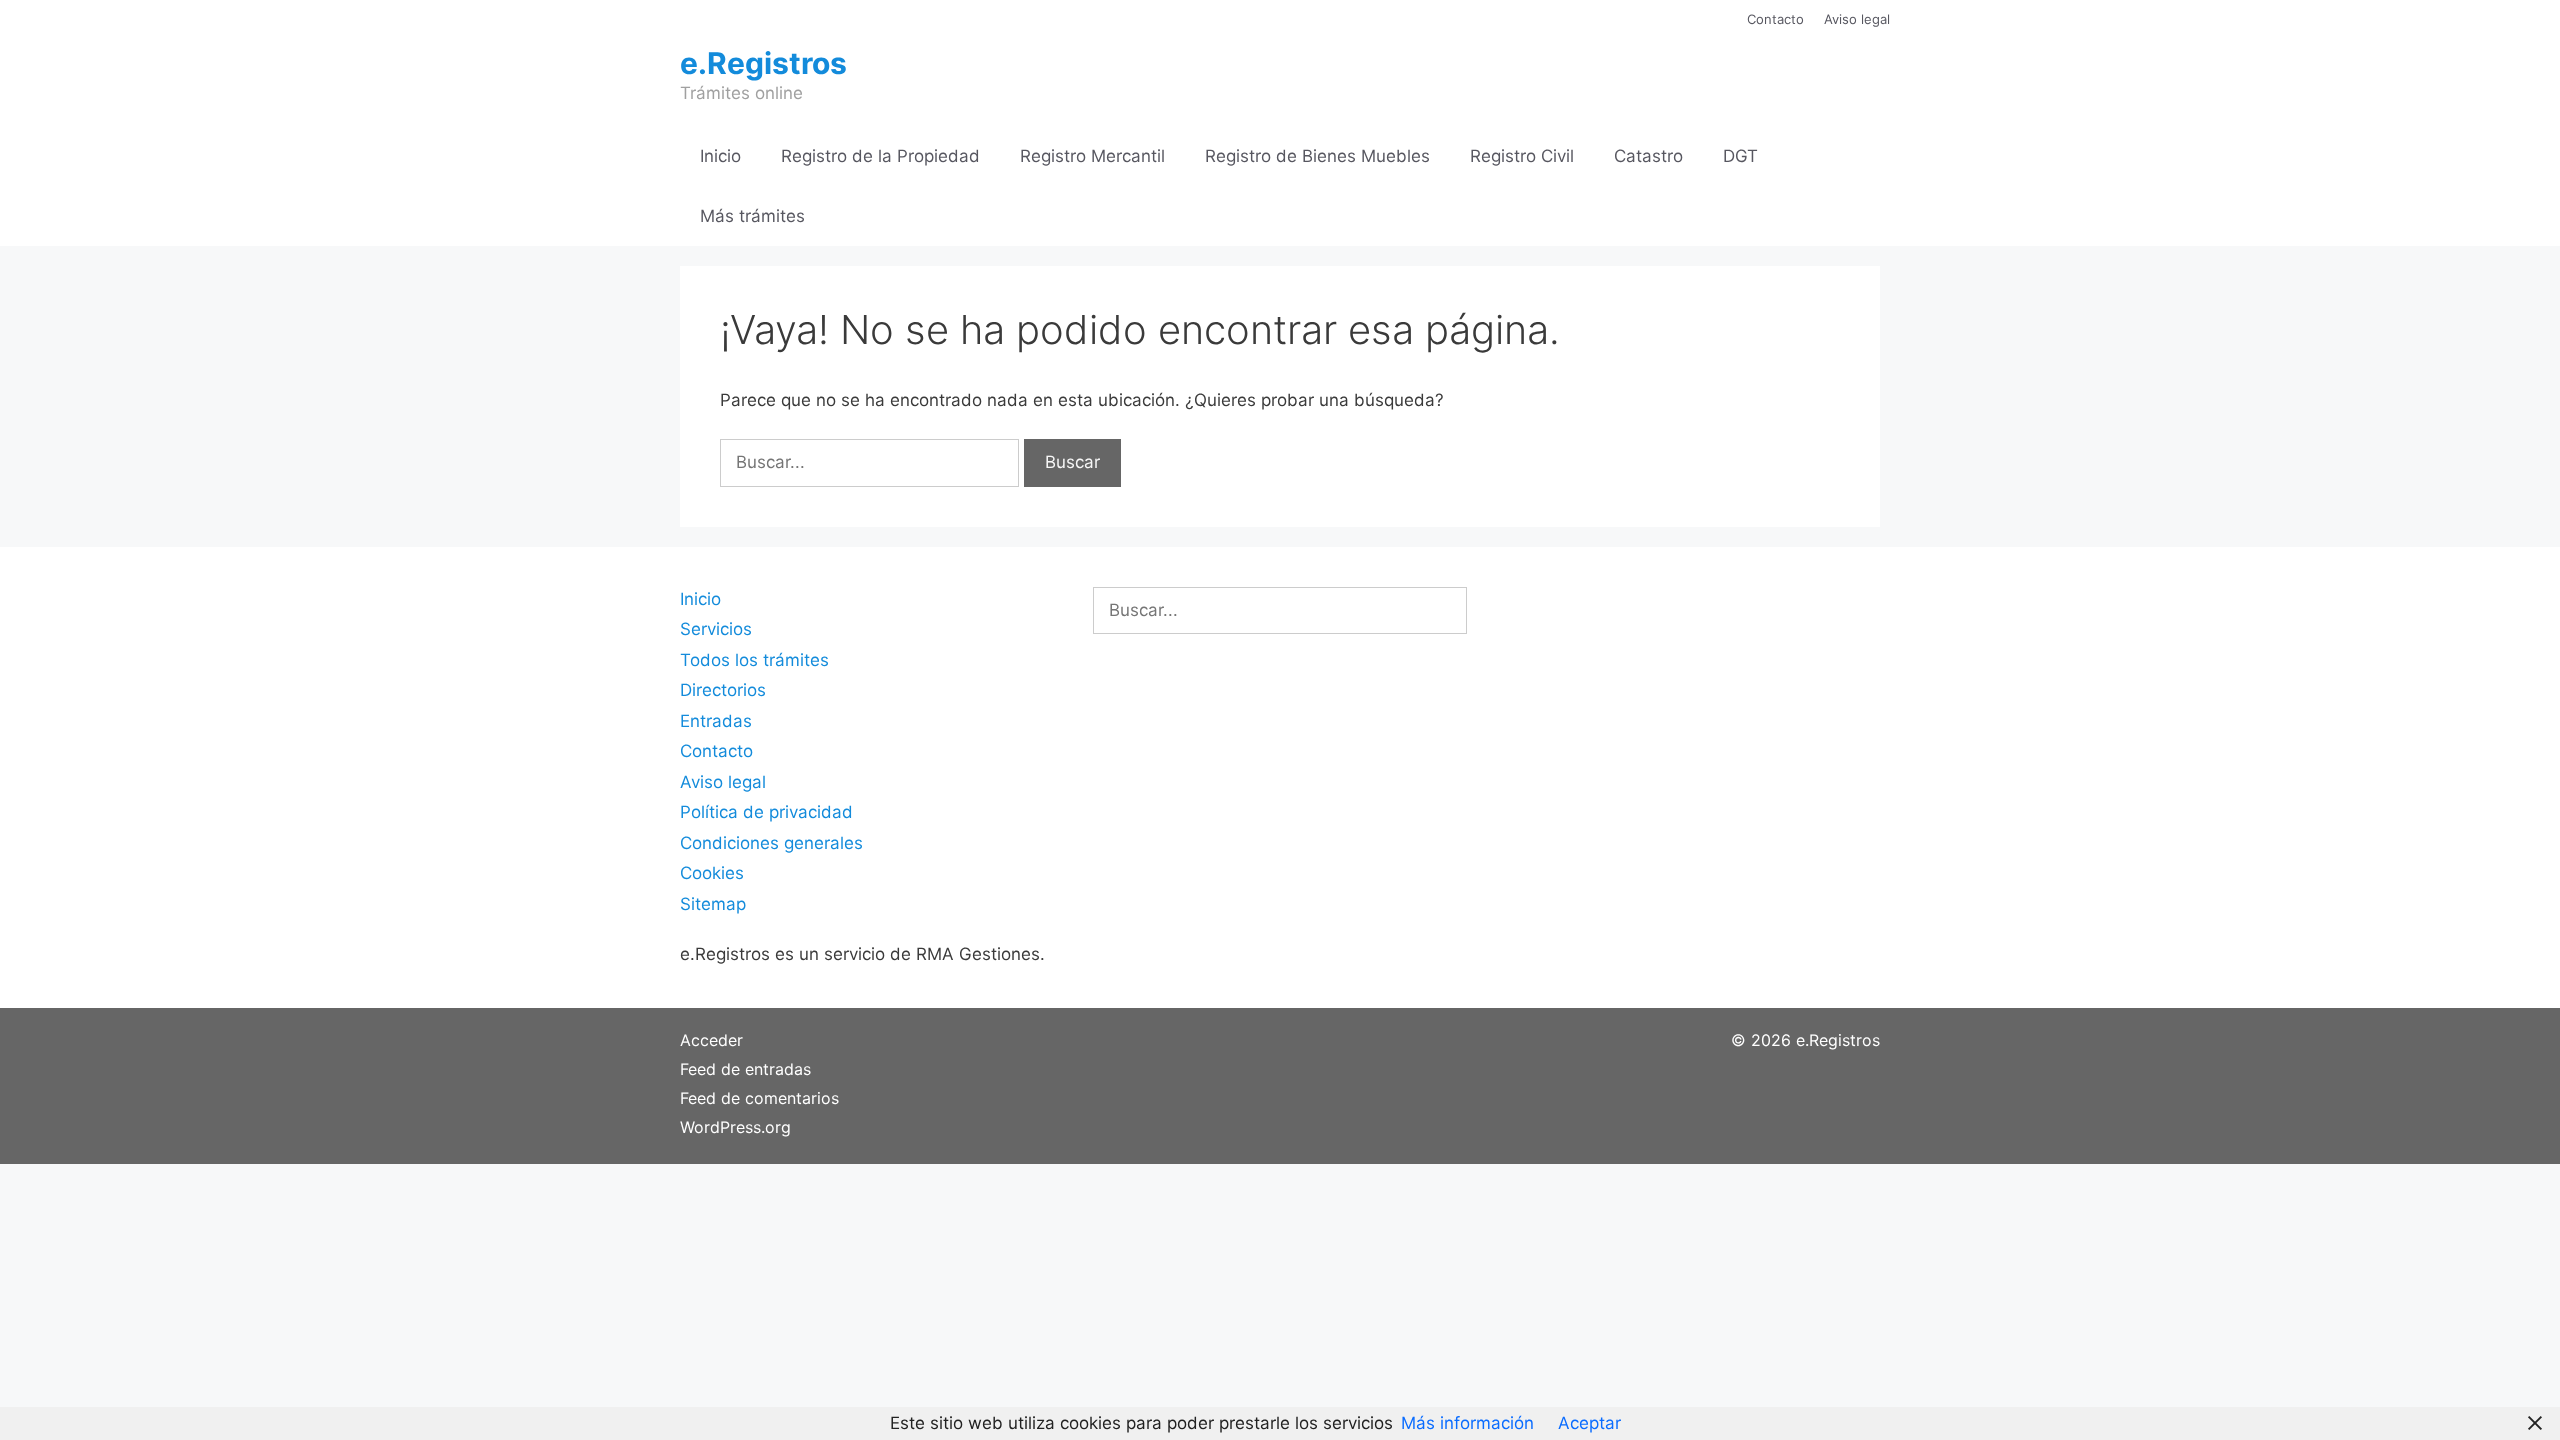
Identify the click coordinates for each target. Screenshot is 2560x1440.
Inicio (720, 156)
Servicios (716, 629)
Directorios (723, 690)
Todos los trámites (754, 660)
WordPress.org (735, 1127)
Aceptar (1589, 1423)
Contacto (1775, 19)
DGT (1740, 156)
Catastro (1648, 156)
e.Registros (763, 63)
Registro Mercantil (1092, 156)
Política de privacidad (766, 812)
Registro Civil (1522, 156)
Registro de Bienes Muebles (1317, 156)
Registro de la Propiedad (880, 156)
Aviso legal (1857, 19)
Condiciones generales (771, 843)
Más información (1467, 1423)
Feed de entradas (745, 1069)
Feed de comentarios (759, 1098)
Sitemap (713, 904)
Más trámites (752, 216)
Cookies (712, 873)
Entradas (716, 721)
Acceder (711, 1040)
